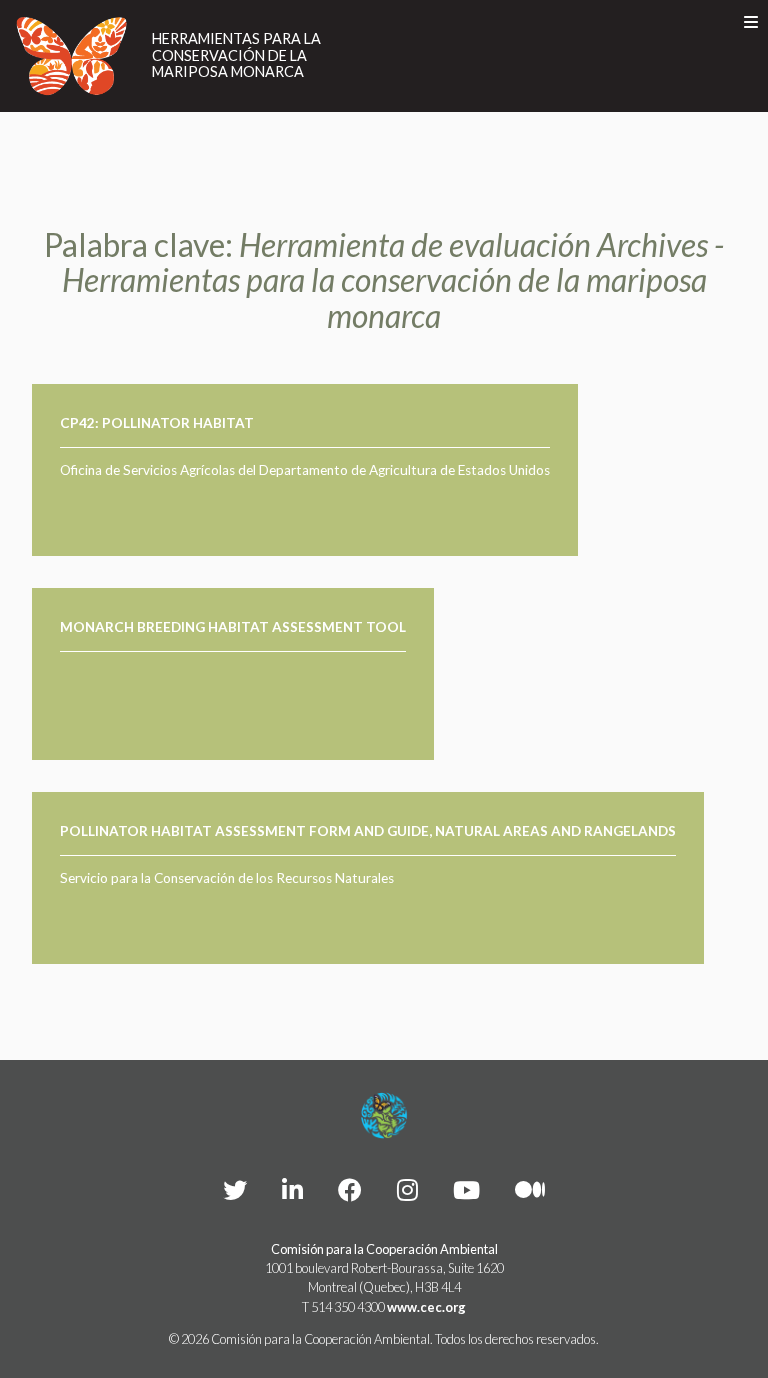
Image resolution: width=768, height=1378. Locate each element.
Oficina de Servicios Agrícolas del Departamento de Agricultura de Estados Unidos (305, 470)
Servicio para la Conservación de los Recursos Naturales (227, 878)
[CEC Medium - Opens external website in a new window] (530, 1189)
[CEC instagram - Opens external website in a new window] (407, 1189)
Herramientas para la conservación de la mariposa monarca (236, 55)
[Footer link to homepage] (384, 1116)
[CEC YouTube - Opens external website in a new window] (466, 1189)
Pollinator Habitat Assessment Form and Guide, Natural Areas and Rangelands (368, 831)
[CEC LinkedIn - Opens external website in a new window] (292, 1189)
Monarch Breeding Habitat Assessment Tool (233, 627)
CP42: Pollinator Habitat (157, 423)
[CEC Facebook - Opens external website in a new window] (350, 1189)
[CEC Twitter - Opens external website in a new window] (235, 1189)
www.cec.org (426, 1307)
